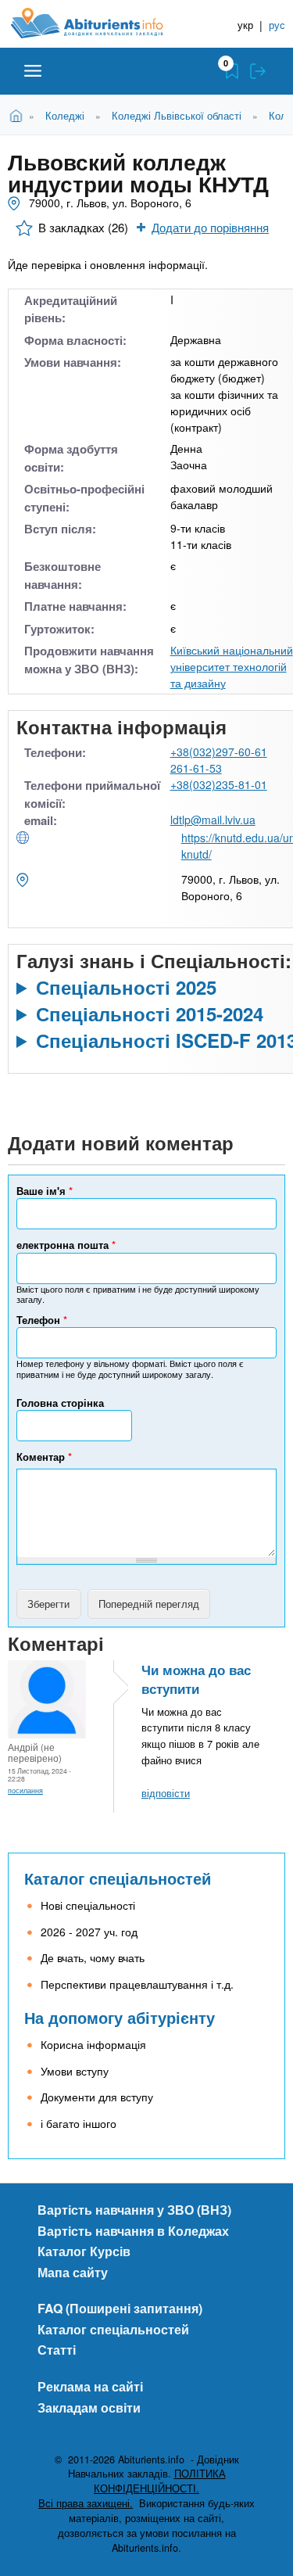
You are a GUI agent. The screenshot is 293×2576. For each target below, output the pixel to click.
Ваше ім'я (45, 1191)
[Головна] (99, 23)
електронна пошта (66, 1245)
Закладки (232, 71)
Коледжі (65, 115)
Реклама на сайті (90, 2386)
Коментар (44, 1457)
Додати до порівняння (210, 227)
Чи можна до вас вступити (196, 1679)
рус (277, 25)
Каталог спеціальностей (118, 1878)
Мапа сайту (73, 2272)
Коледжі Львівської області (177, 115)
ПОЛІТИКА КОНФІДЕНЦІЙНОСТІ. (160, 2481)
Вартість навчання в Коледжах (133, 2231)
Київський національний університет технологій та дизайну (232, 666)
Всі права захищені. (86, 2503)
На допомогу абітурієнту (120, 2017)
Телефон (42, 1320)
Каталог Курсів (84, 2251)
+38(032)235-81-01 (219, 784)
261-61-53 (196, 768)
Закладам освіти (89, 2407)
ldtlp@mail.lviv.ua (213, 820)
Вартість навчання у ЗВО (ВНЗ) (134, 2210)
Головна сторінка (60, 1403)
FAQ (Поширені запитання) (120, 2308)
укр (245, 25)
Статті (57, 2350)
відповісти (166, 1793)
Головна (18, 115)
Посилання (25, 1790)
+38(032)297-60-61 (219, 752)
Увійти (258, 71)
